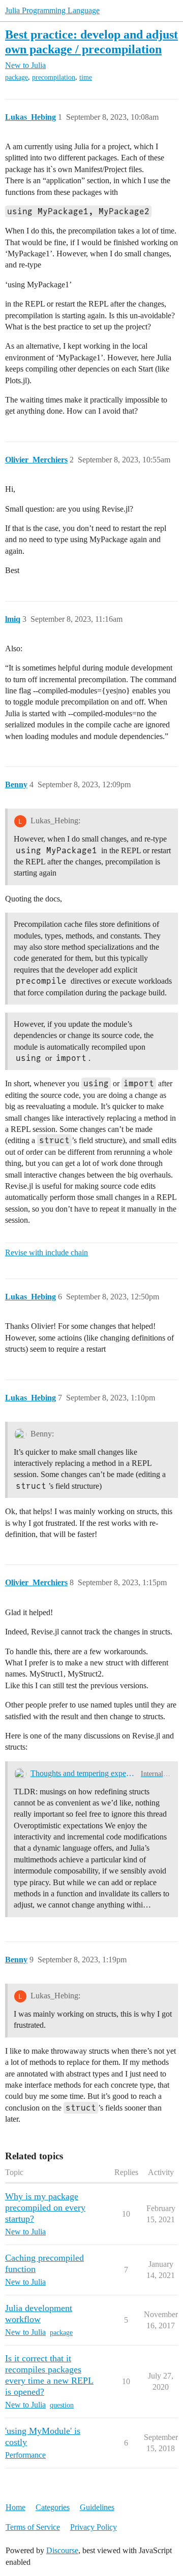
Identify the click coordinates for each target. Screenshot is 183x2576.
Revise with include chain (47, 1252)
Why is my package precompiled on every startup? (45, 2207)
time (86, 77)
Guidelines (97, 2507)
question (62, 2405)
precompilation (54, 77)
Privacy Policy (94, 2527)
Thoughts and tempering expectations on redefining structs (84, 1773)
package (17, 77)
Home (16, 2507)
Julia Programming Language (52, 10)
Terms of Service (33, 2527)
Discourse (62, 2550)
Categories (53, 2507)
